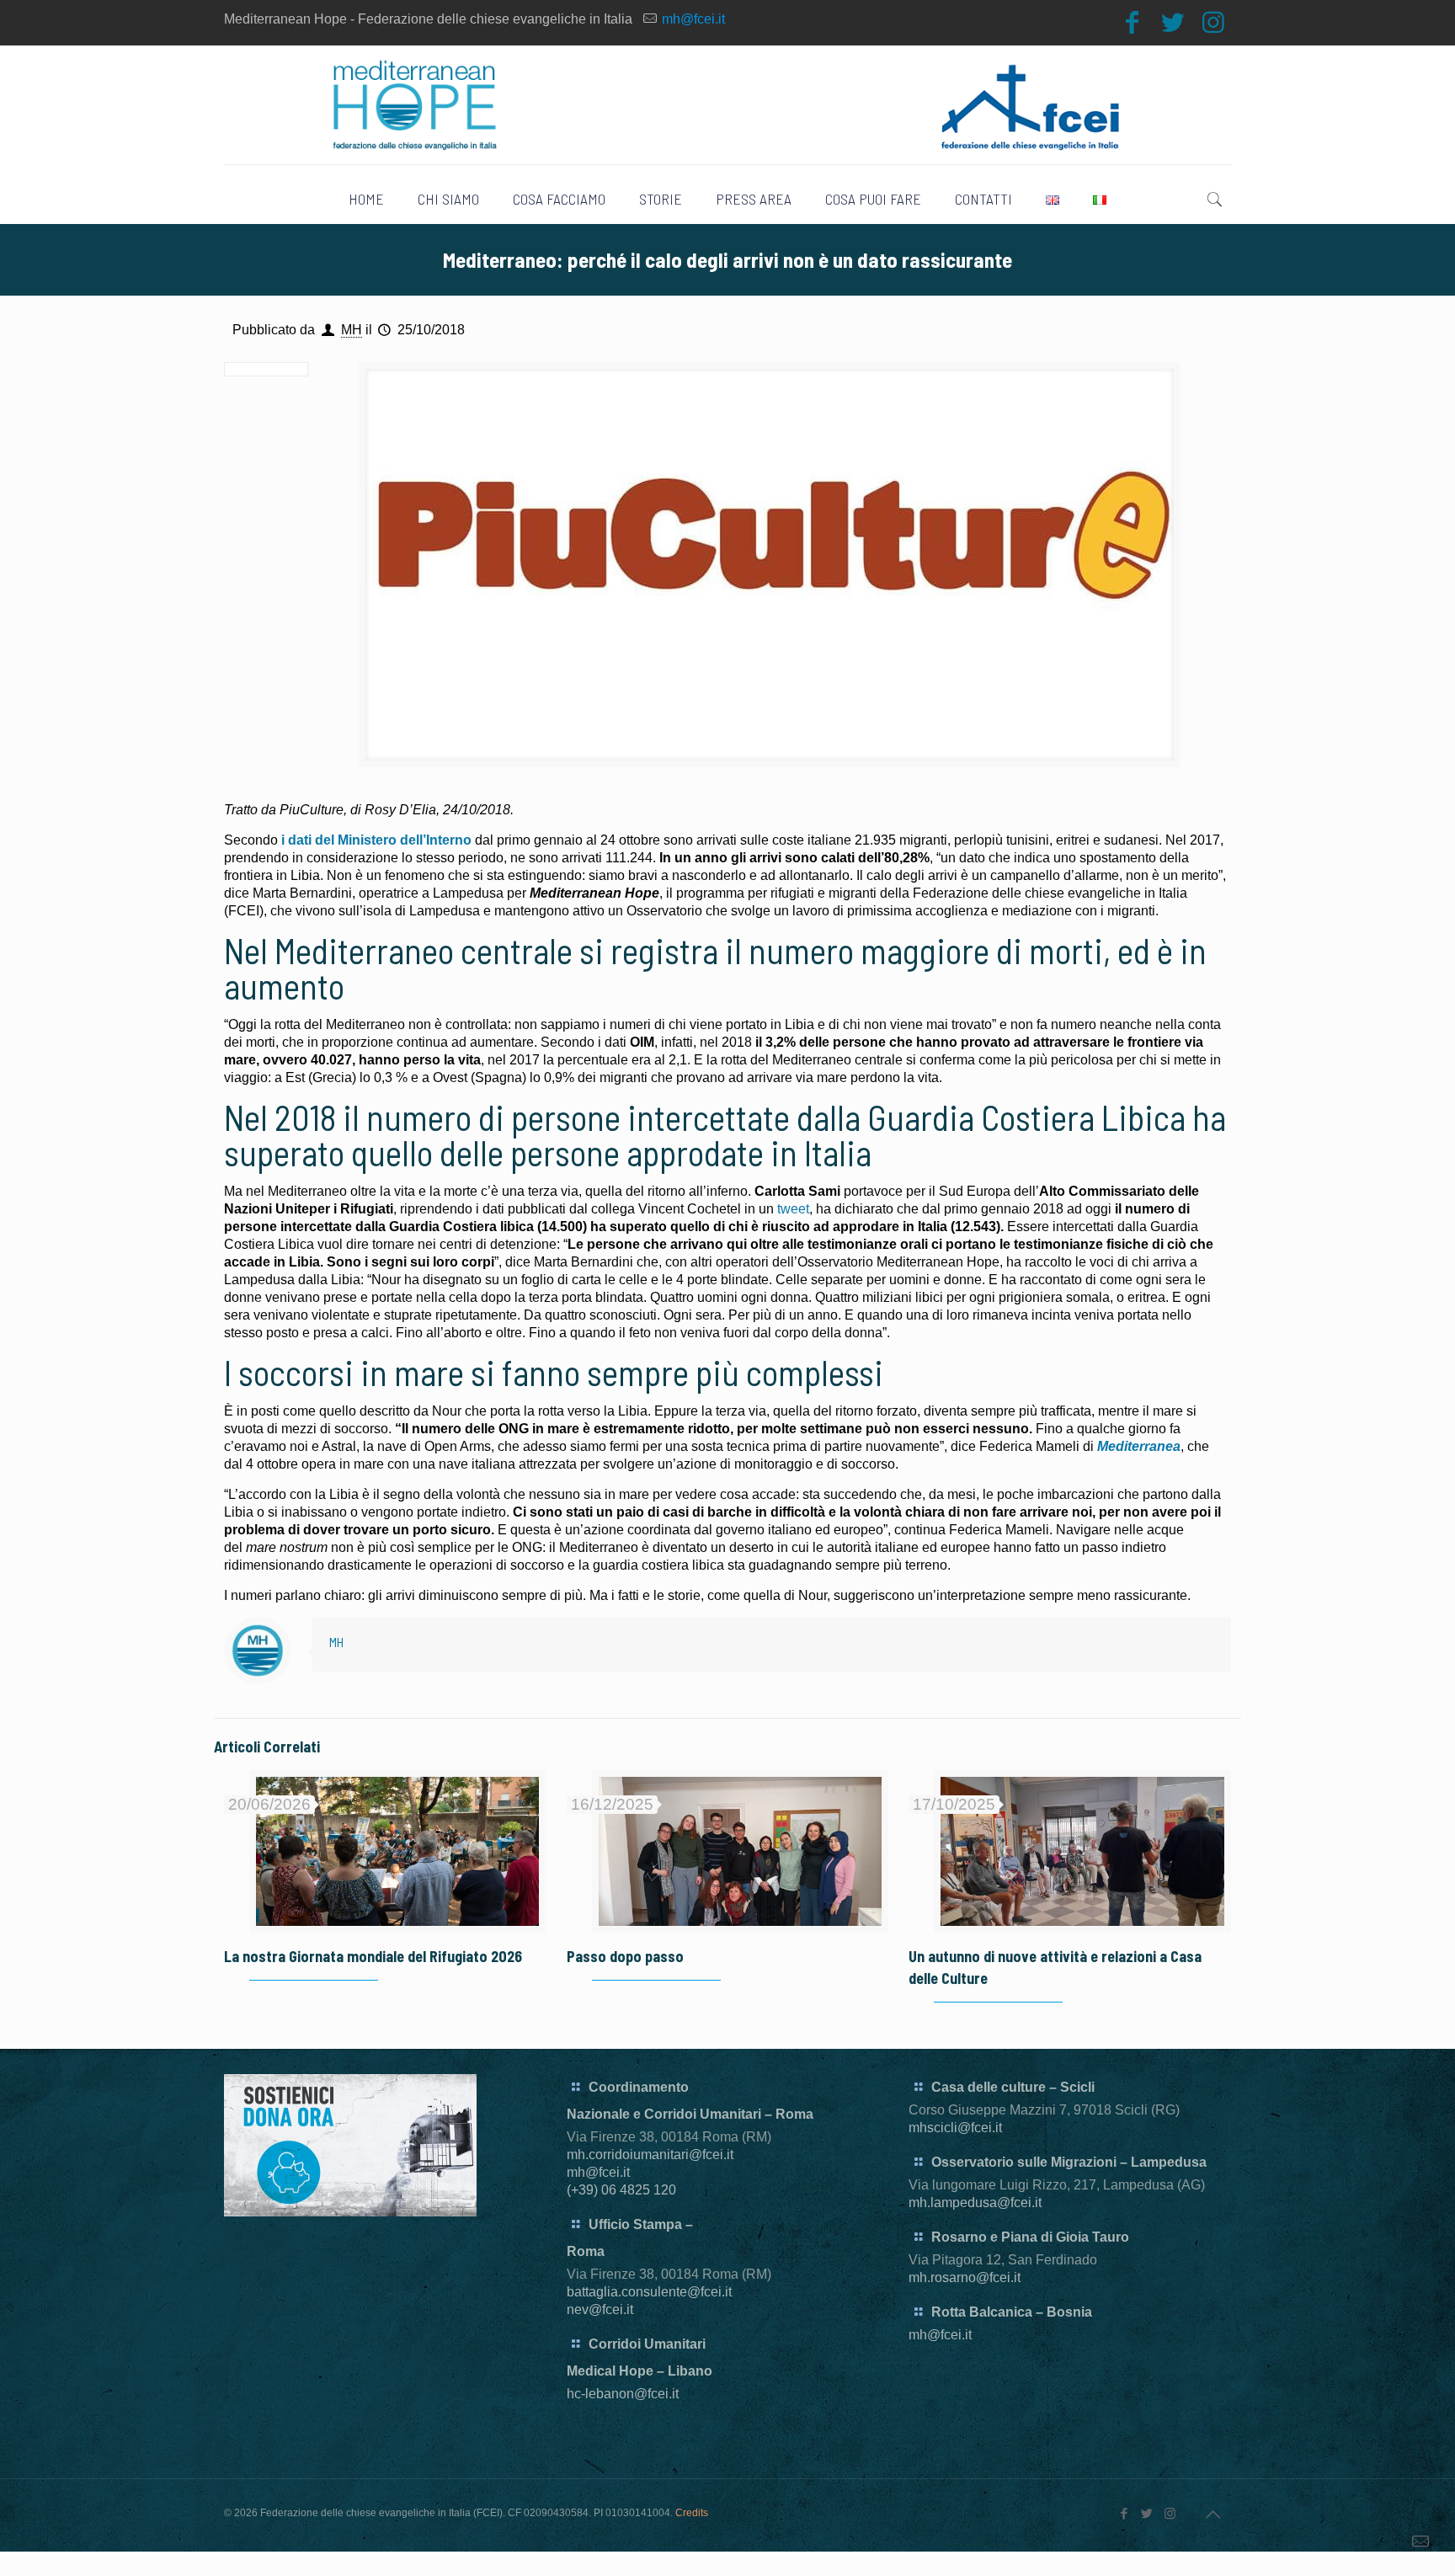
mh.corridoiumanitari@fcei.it (650, 2155)
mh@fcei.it (693, 19)
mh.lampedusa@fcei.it (975, 2203)
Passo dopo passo (625, 1956)
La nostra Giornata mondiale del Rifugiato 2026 (373, 1956)
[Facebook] (1133, 22)
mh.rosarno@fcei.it (965, 2277)
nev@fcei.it (600, 2309)
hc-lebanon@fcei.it (623, 2394)
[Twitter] (1173, 22)
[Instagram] (1213, 22)
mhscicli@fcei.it (955, 2128)
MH (352, 330)
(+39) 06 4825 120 (621, 2190)
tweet (793, 1209)
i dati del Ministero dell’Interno (376, 840)
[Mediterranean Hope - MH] (728, 105)
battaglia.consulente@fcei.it (649, 2292)
